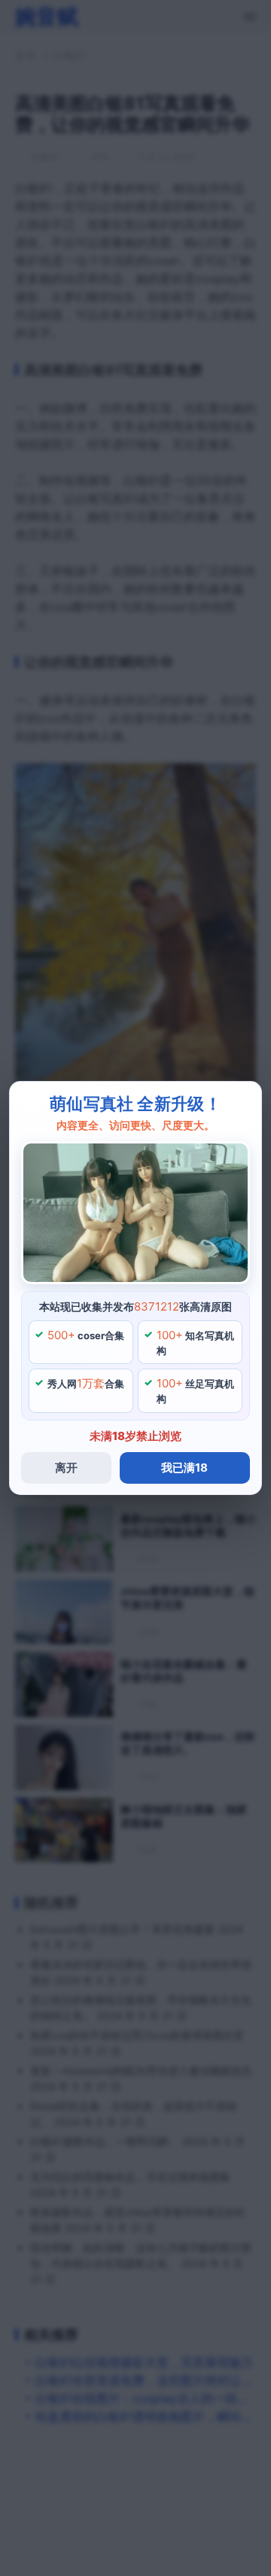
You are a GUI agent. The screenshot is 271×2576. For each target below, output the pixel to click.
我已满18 (184, 1468)
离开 (66, 1468)
